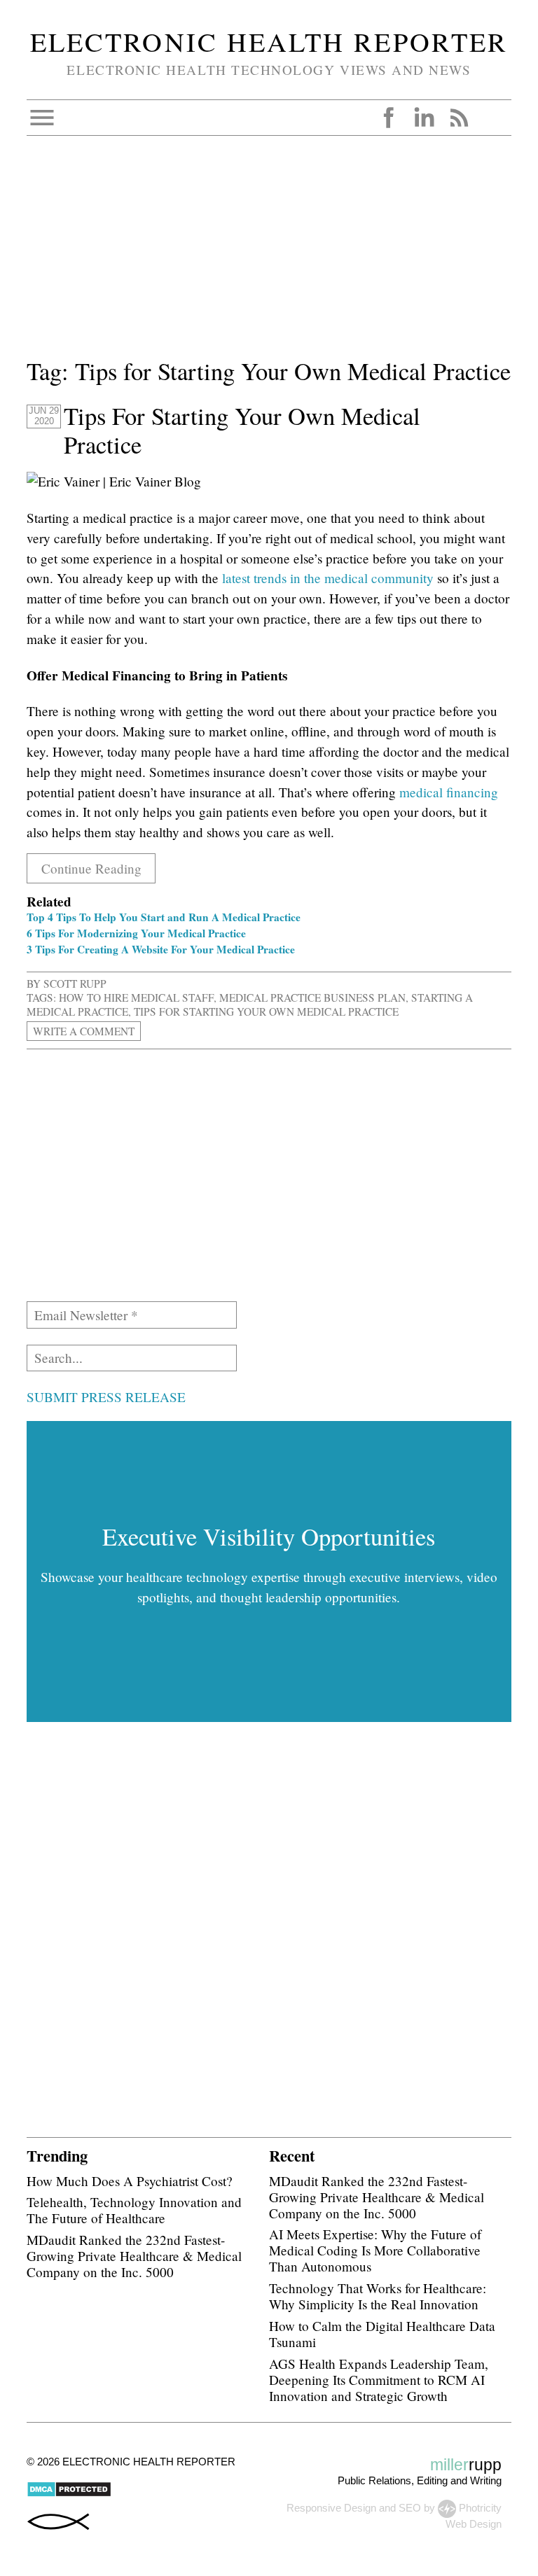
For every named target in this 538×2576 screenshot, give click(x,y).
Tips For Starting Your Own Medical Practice (242, 430)
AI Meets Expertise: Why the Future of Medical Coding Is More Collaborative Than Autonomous (375, 2250)
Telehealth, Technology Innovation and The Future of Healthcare (134, 2210)
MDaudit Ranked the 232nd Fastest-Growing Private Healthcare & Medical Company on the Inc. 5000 (134, 2256)
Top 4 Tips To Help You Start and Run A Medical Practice (164, 917)
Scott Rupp (75, 983)
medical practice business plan (312, 997)
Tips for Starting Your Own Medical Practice (266, 1011)
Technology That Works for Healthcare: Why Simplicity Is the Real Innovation (378, 2296)
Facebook (389, 118)
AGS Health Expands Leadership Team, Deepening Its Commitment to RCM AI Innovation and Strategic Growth (379, 2380)
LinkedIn (424, 118)
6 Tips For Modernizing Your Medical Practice (136, 933)
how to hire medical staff (136, 997)
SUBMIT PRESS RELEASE (106, 1397)
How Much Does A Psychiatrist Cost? (130, 2181)
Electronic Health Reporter (269, 41)
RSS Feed (459, 118)
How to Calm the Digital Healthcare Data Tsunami (382, 2334)
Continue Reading (91, 868)
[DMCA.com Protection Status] (69, 2494)
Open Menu (42, 118)
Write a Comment (84, 1031)
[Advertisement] (269, 255)
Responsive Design (331, 2508)
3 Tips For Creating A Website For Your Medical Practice (161, 949)
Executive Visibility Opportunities (269, 1536)
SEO (410, 2508)
